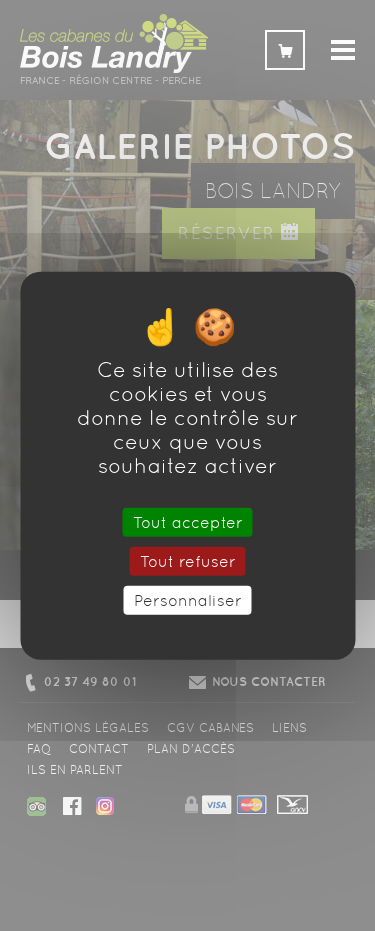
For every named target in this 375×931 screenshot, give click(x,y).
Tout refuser (188, 560)
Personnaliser (188, 600)
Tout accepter (188, 521)
